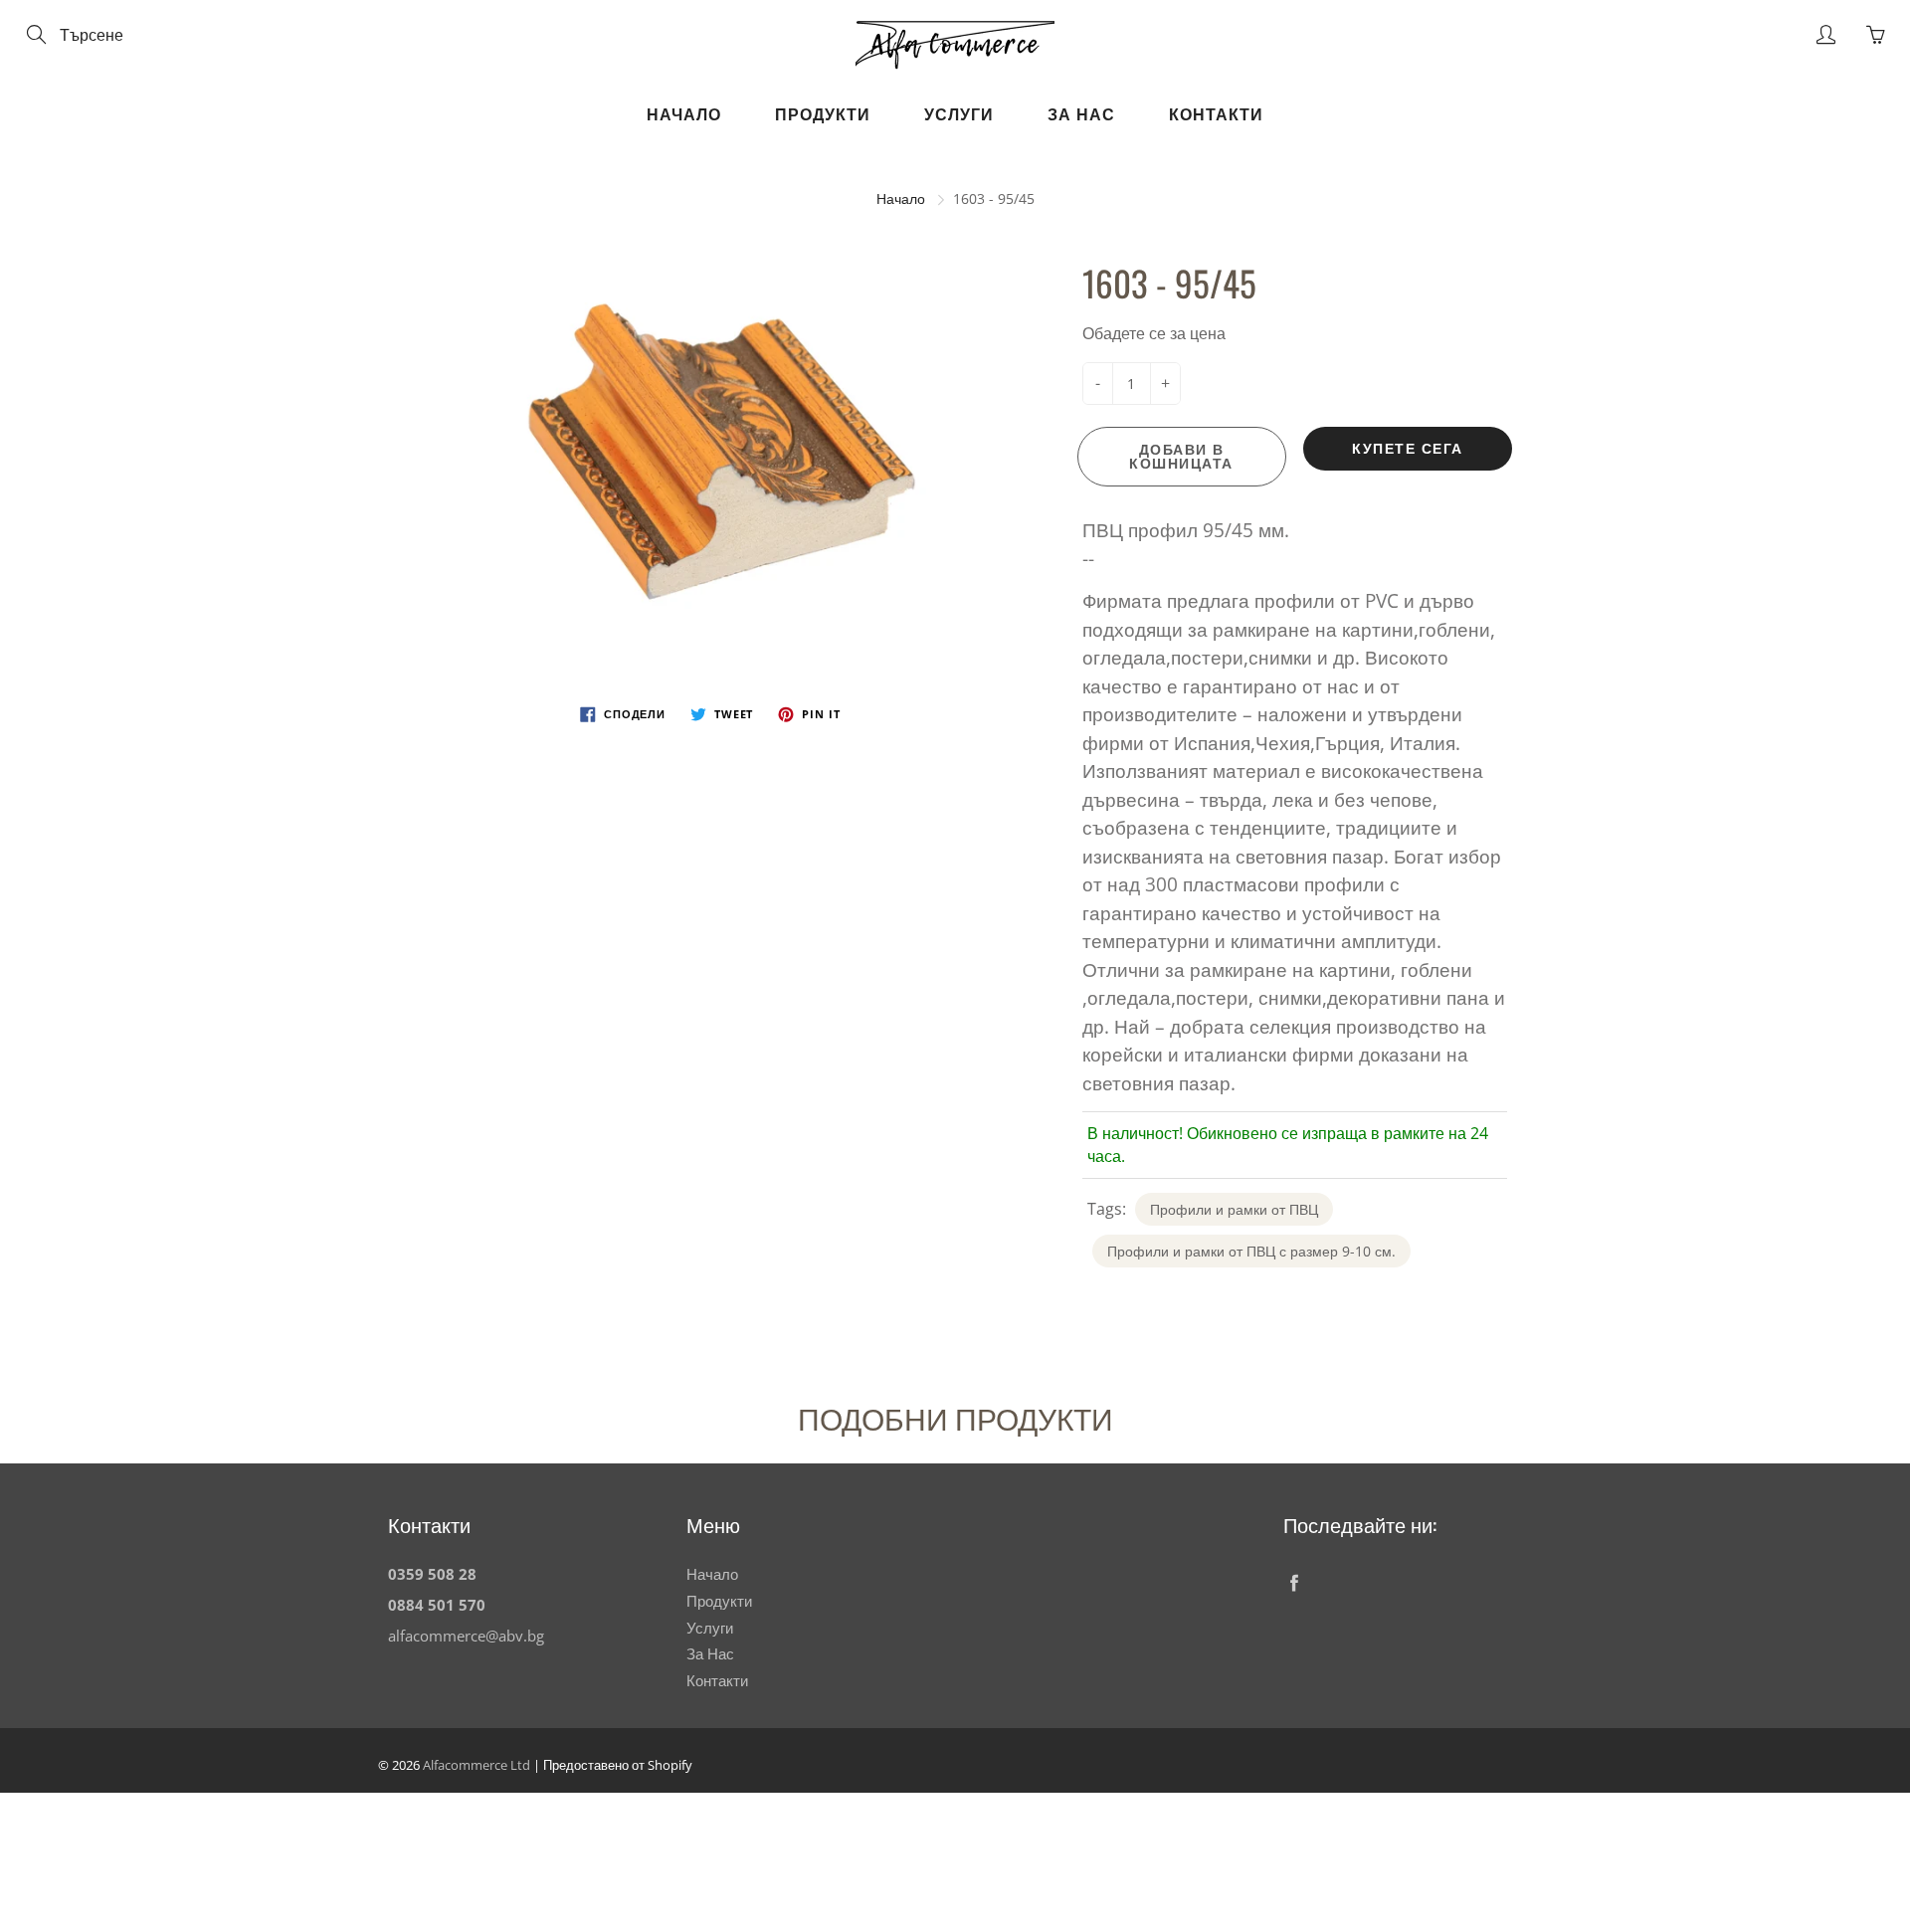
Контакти (1216, 114)
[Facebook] (1294, 1582)
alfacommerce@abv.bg (466, 1636)
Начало (684, 114)
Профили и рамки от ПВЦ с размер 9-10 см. (1251, 1251)
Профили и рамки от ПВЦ (1234, 1209)
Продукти (823, 114)
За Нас (1081, 114)
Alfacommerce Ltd (477, 1765)
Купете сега (1408, 448)
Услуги (959, 114)
